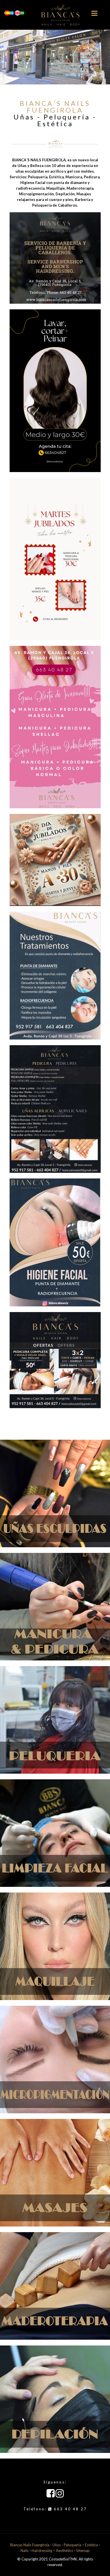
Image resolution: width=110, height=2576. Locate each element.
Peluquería (72, 2545)
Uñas (57, 2545)
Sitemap (83, 2551)
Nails (25, 2551)
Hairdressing (42, 2551)
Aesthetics (64, 2551)
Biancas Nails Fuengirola (30, 2545)
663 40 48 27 (70, 2509)
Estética (91, 2545)
